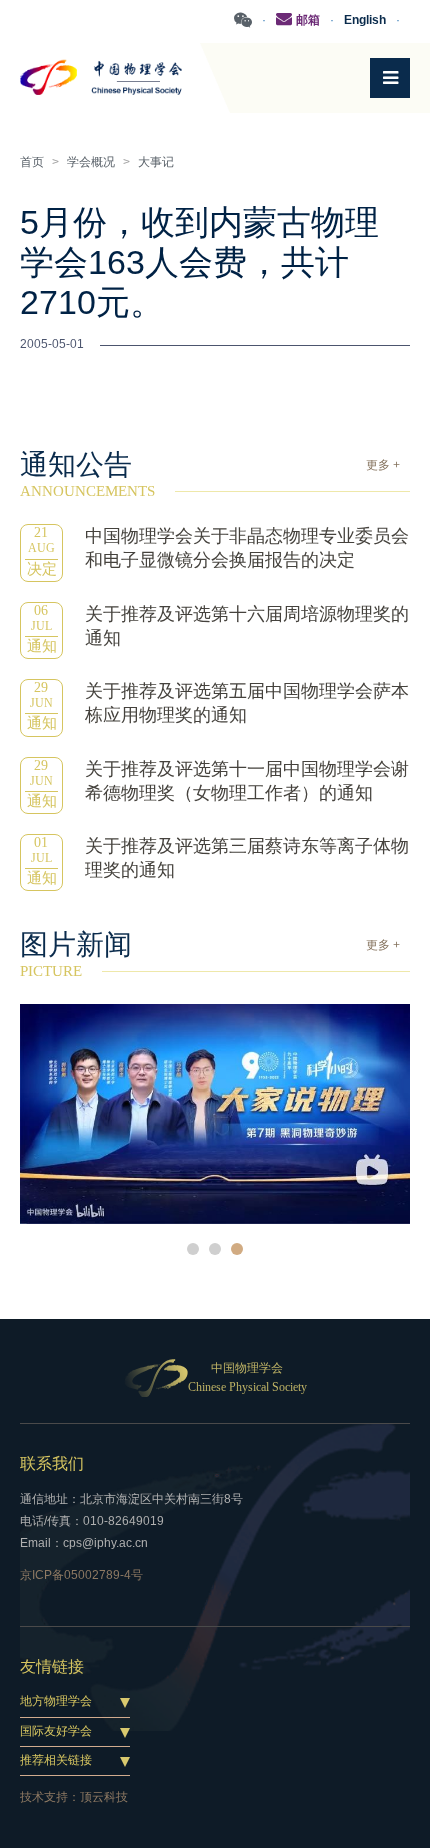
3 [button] (237, 1249)
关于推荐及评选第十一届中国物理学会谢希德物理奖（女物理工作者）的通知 (247, 781)
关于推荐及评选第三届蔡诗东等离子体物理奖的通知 (247, 858)
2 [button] (215, 1249)
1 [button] (193, 1249)
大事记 (156, 162)
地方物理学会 (56, 1701)
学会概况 (91, 162)
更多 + (383, 465)
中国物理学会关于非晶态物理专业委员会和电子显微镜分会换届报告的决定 (247, 548)
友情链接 (52, 1666)
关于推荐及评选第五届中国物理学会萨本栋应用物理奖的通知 (247, 703)
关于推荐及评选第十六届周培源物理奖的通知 (247, 626)
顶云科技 (104, 1797)
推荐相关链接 (56, 1760)
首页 (32, 162)
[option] (215, 1113)
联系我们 (52, 1463)
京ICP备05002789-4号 (81, 1575)
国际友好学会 (56, 1731)
